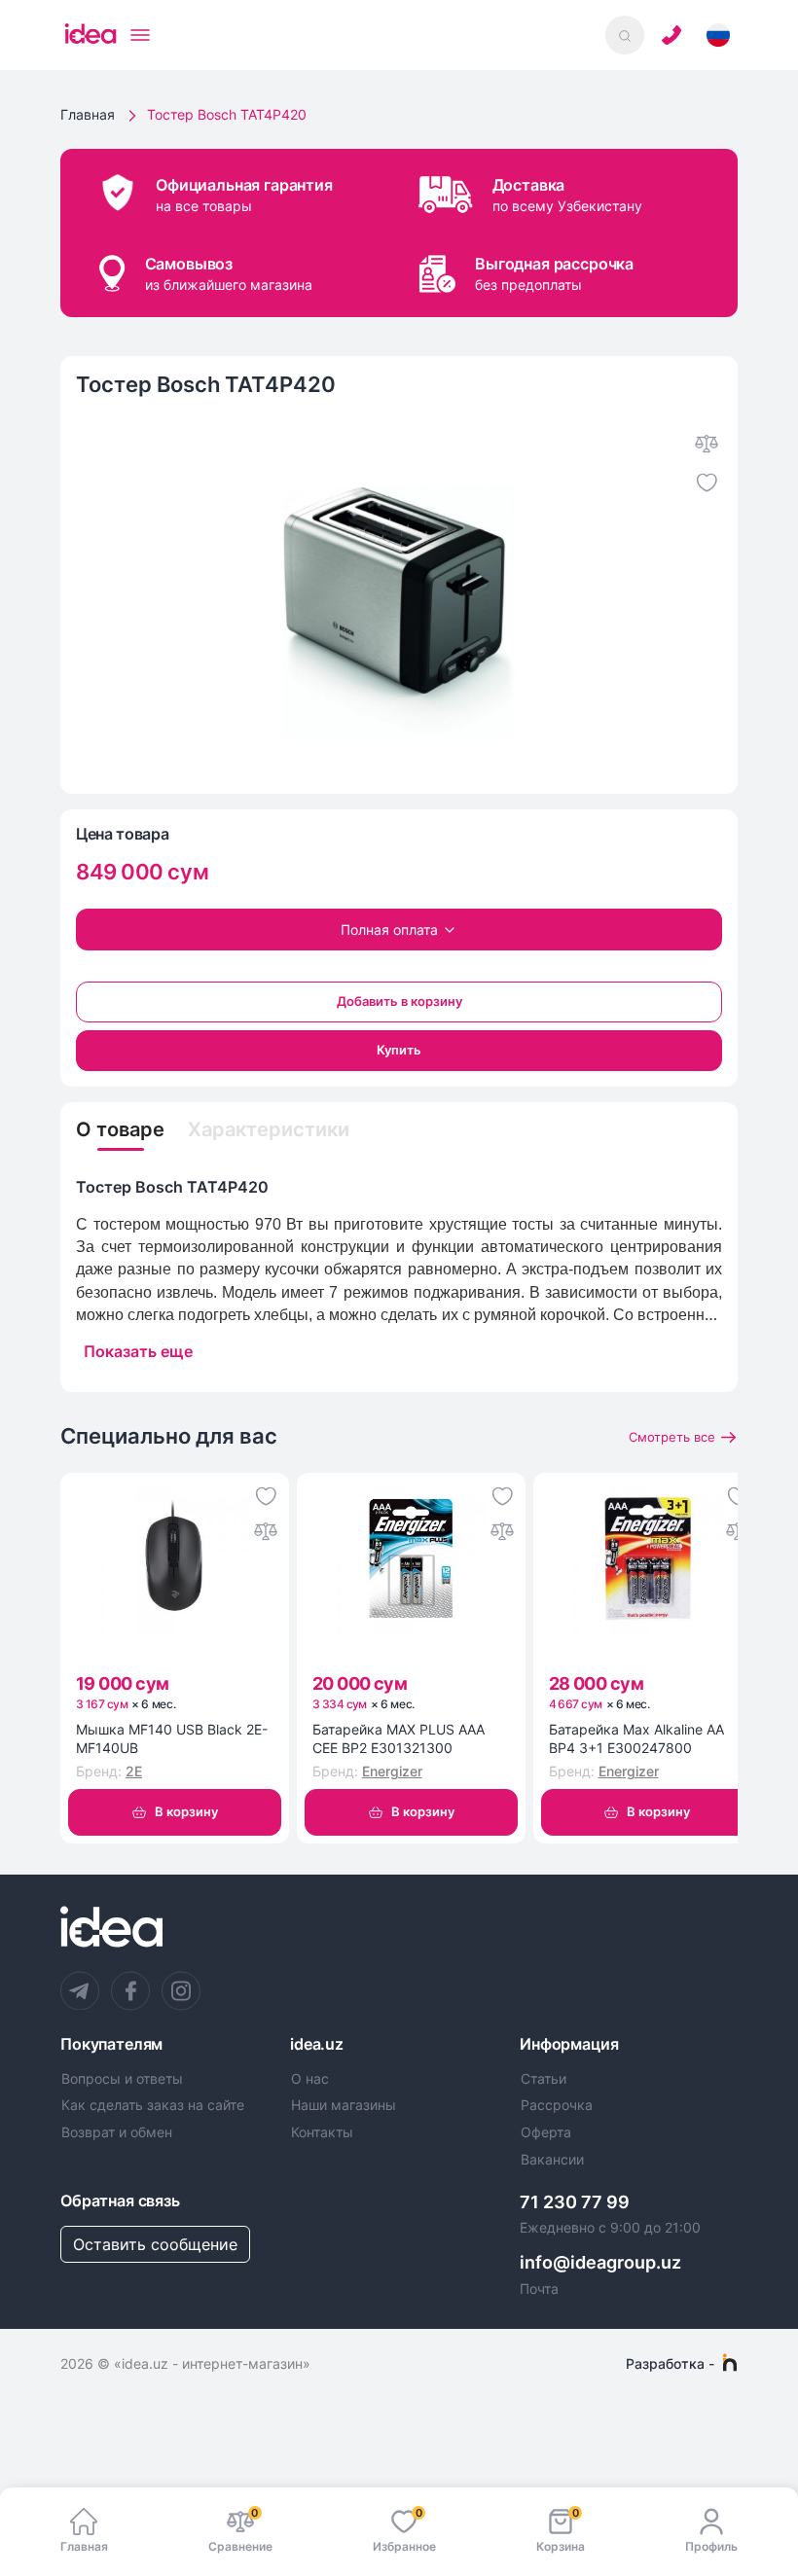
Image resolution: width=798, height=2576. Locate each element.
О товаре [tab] (120, 1129)
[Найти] (625, 35)
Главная (88, 114)
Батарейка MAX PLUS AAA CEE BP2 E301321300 (399, 1739)
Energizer (392, 1771)
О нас (310, 2079)
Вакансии (552, 2160)
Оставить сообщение (155, 2244)
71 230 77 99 (575, 2202)
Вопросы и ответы (122, 2079)
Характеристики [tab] (269, 1129)
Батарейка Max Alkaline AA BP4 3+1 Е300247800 (636, 1739)
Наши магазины (344, 2105)
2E (134, 1771)
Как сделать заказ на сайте (153, 2105)
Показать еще (138, 1351)
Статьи (544, 2079)
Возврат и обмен (117, 2132)
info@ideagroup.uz (600, 2262)
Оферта (546, 2132)
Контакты (322, 2132)
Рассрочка (557, 2105)
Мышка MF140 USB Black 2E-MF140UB (172, 1739)
